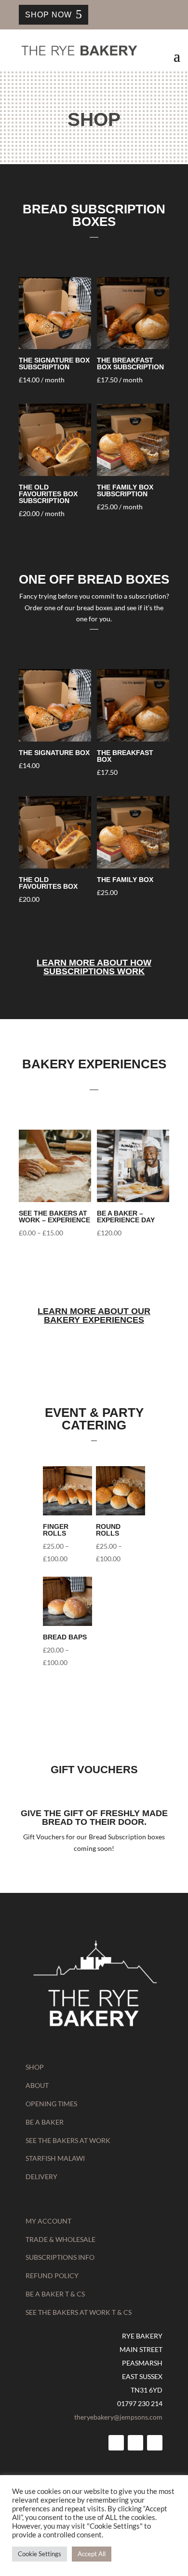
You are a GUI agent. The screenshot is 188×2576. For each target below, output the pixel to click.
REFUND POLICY (52, 2275)
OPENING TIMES (51, 2104)
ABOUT (37, 2085)
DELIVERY (41, 2177)
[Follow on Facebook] (116, 2443)
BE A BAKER (45, 2122)
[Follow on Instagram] (135, 2443)
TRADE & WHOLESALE (60, 2239)
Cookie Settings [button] (40, 2554)
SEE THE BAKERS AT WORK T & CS (79, 2312)
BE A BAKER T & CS (55, 2294)
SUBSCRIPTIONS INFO (60, 2257)
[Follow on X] (155, 2443)
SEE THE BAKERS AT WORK (68, 2140)
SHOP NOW (48, 15)
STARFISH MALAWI (55, 2158)
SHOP (35, 2067)
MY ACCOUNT (48, 2221)
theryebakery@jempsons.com (118, 2417)
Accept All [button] (92, 2554)
